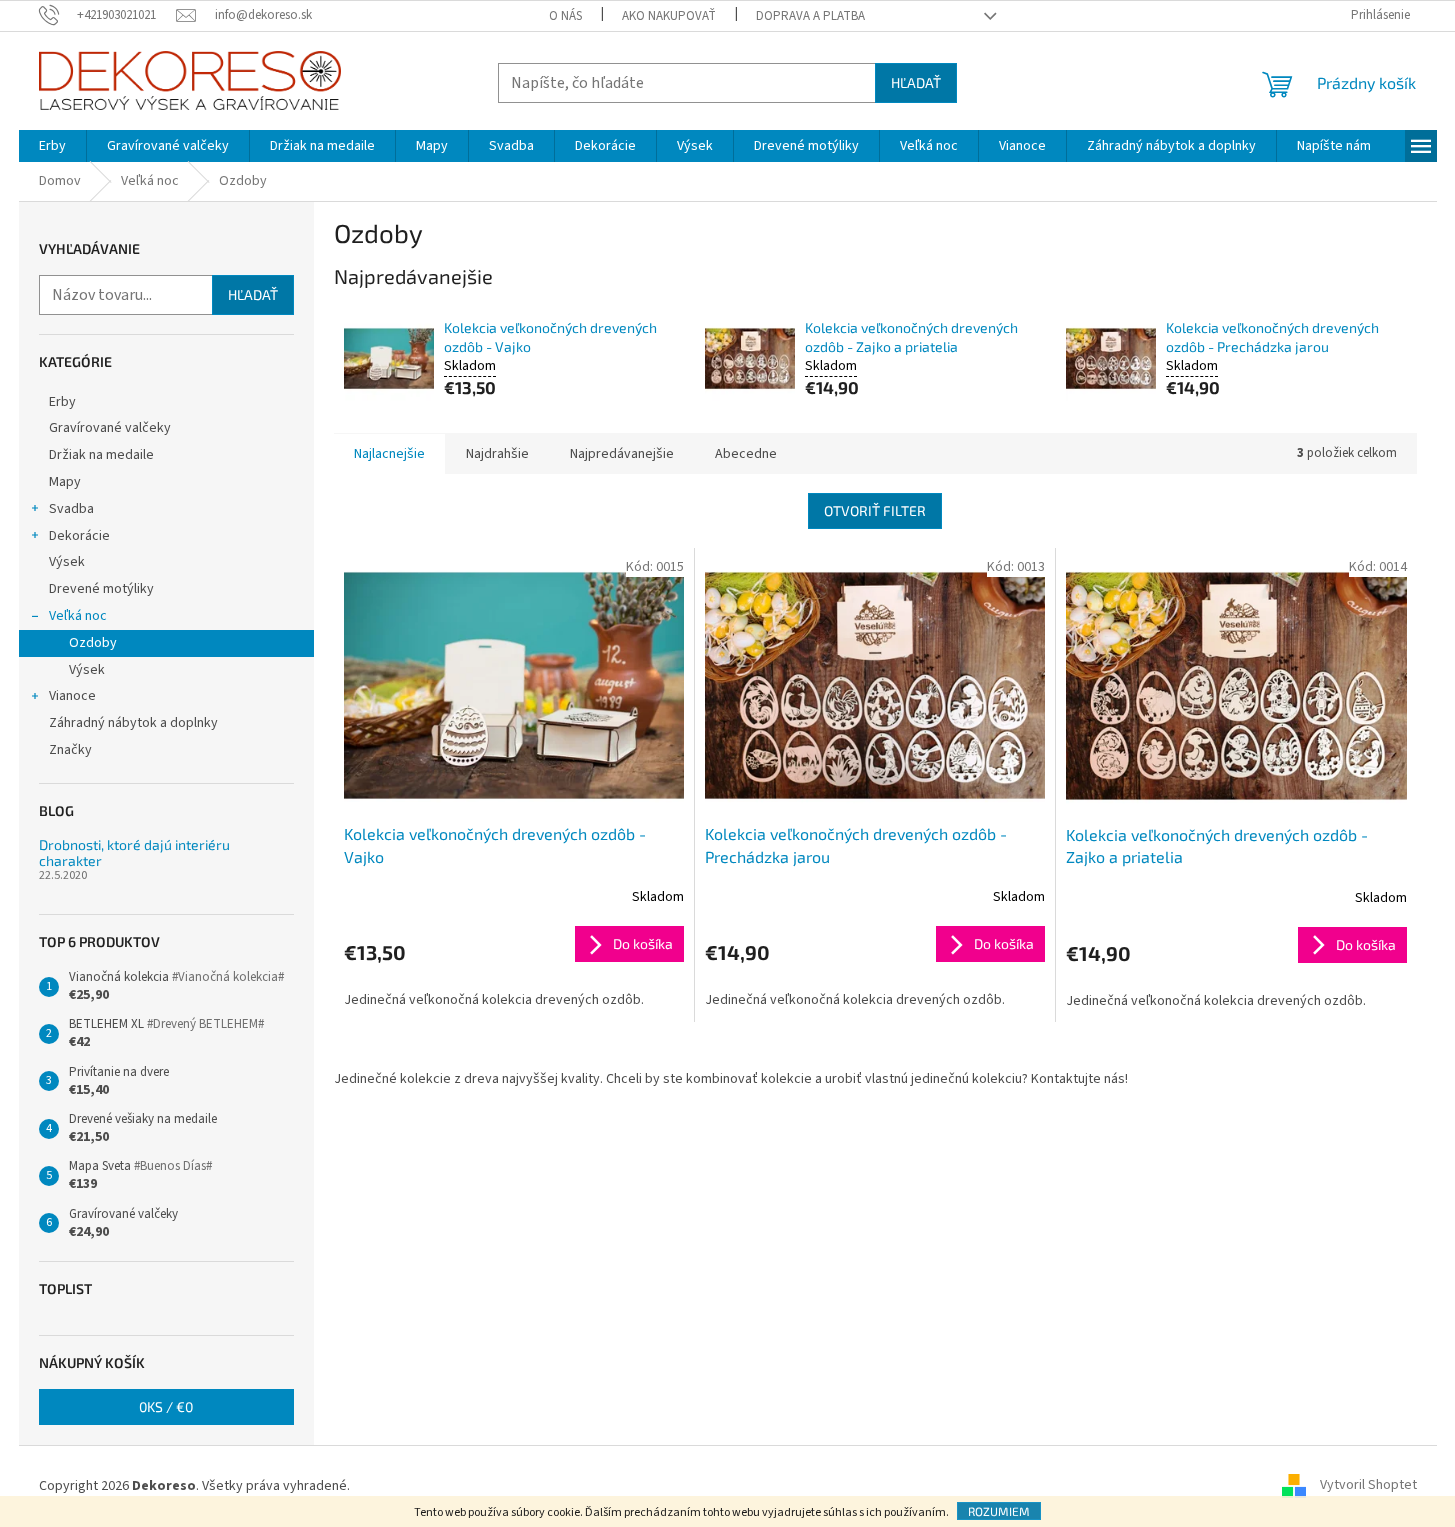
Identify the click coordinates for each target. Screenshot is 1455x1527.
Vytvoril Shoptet (1368, 1486)
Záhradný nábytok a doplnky (133, 723)
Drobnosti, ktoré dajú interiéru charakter (134, 852)
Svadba (71, 509)
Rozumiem (999, 1511)
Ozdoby (93, 643)
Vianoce (72, 696)
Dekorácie (79, 536)
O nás (565, 16)
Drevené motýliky (101, 589)
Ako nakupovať (669, 16)
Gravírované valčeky (110, 428)
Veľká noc (78, 616)
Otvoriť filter (875, 510)
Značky (70, 750)
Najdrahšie (497, 454)
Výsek (67, 562)
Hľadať (916, 82)
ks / (166, 1406)
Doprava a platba (810, 16)
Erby (62, 402)
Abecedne (746, 454)
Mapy (65, 482)
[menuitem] (52, 146)
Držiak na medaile (101, 455)
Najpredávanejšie (622, 454)
